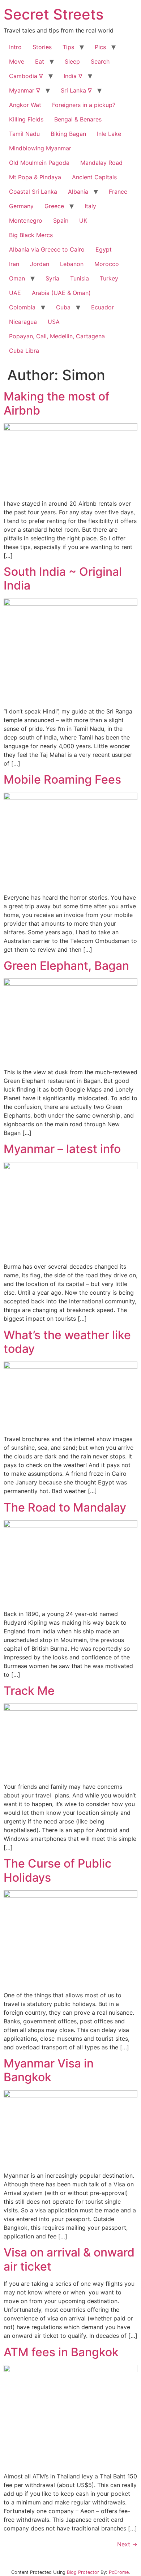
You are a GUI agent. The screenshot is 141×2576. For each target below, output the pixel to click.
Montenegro (26, 220)
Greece (54, 206)
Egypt (104, 249)
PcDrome (119, 2572)
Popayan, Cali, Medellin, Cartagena (57, 336)
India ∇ (73, 76)
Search (100, 61)
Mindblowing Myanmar (40, 148)
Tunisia (80, 278)
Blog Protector (83, 2572)
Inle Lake (109, 134)
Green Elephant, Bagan (66, 966)
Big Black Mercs (31, 235)
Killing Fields (26, 119)
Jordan (40, 264)
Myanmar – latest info (62, 1149)
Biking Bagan (68, 134)
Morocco (107, 264)
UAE (15, 293)
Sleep (72, 61)
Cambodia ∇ (26, 76)
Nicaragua (23, 322)
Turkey (109, 278)
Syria (52, 278)
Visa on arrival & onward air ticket (69, 2259)
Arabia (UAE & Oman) (61, 293)
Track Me (29, 1691)
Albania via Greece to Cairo (47, 249)
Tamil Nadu (24, 134)
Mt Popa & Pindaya (35, 177)
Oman (17, 278)
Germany (21, 206)
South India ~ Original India (63, 578)
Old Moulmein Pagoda (39, 163)
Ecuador (102, 307)
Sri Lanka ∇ (76, 90)
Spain (61, 220)
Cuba (63, 307)
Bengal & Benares (78, 119)
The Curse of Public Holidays (57, 1870)
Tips (68, 47)
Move (17, 61)
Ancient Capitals (94, 177)
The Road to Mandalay (65, 1507)
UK (83, 220)
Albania (78, 192)
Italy (90, 206)
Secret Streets (54, 14)
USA (54, 322)
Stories (42, 47)
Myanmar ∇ (25, 90)
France (118, 192)
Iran (14, 264)
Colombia (22, 307)
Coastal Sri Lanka (33, 192)
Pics (100, 47)
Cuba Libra (24, 351)
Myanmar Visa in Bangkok (49, 2070)
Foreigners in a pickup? (84, 105)
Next (127, 2544)
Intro (15, 47)
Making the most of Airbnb (57, 403)
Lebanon (72, 264)
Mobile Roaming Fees (62, 779)
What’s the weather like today (67, 1342)
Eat (40, 61)
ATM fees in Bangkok (61, 2352)
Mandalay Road (101, 163)
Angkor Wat (25, 105)
